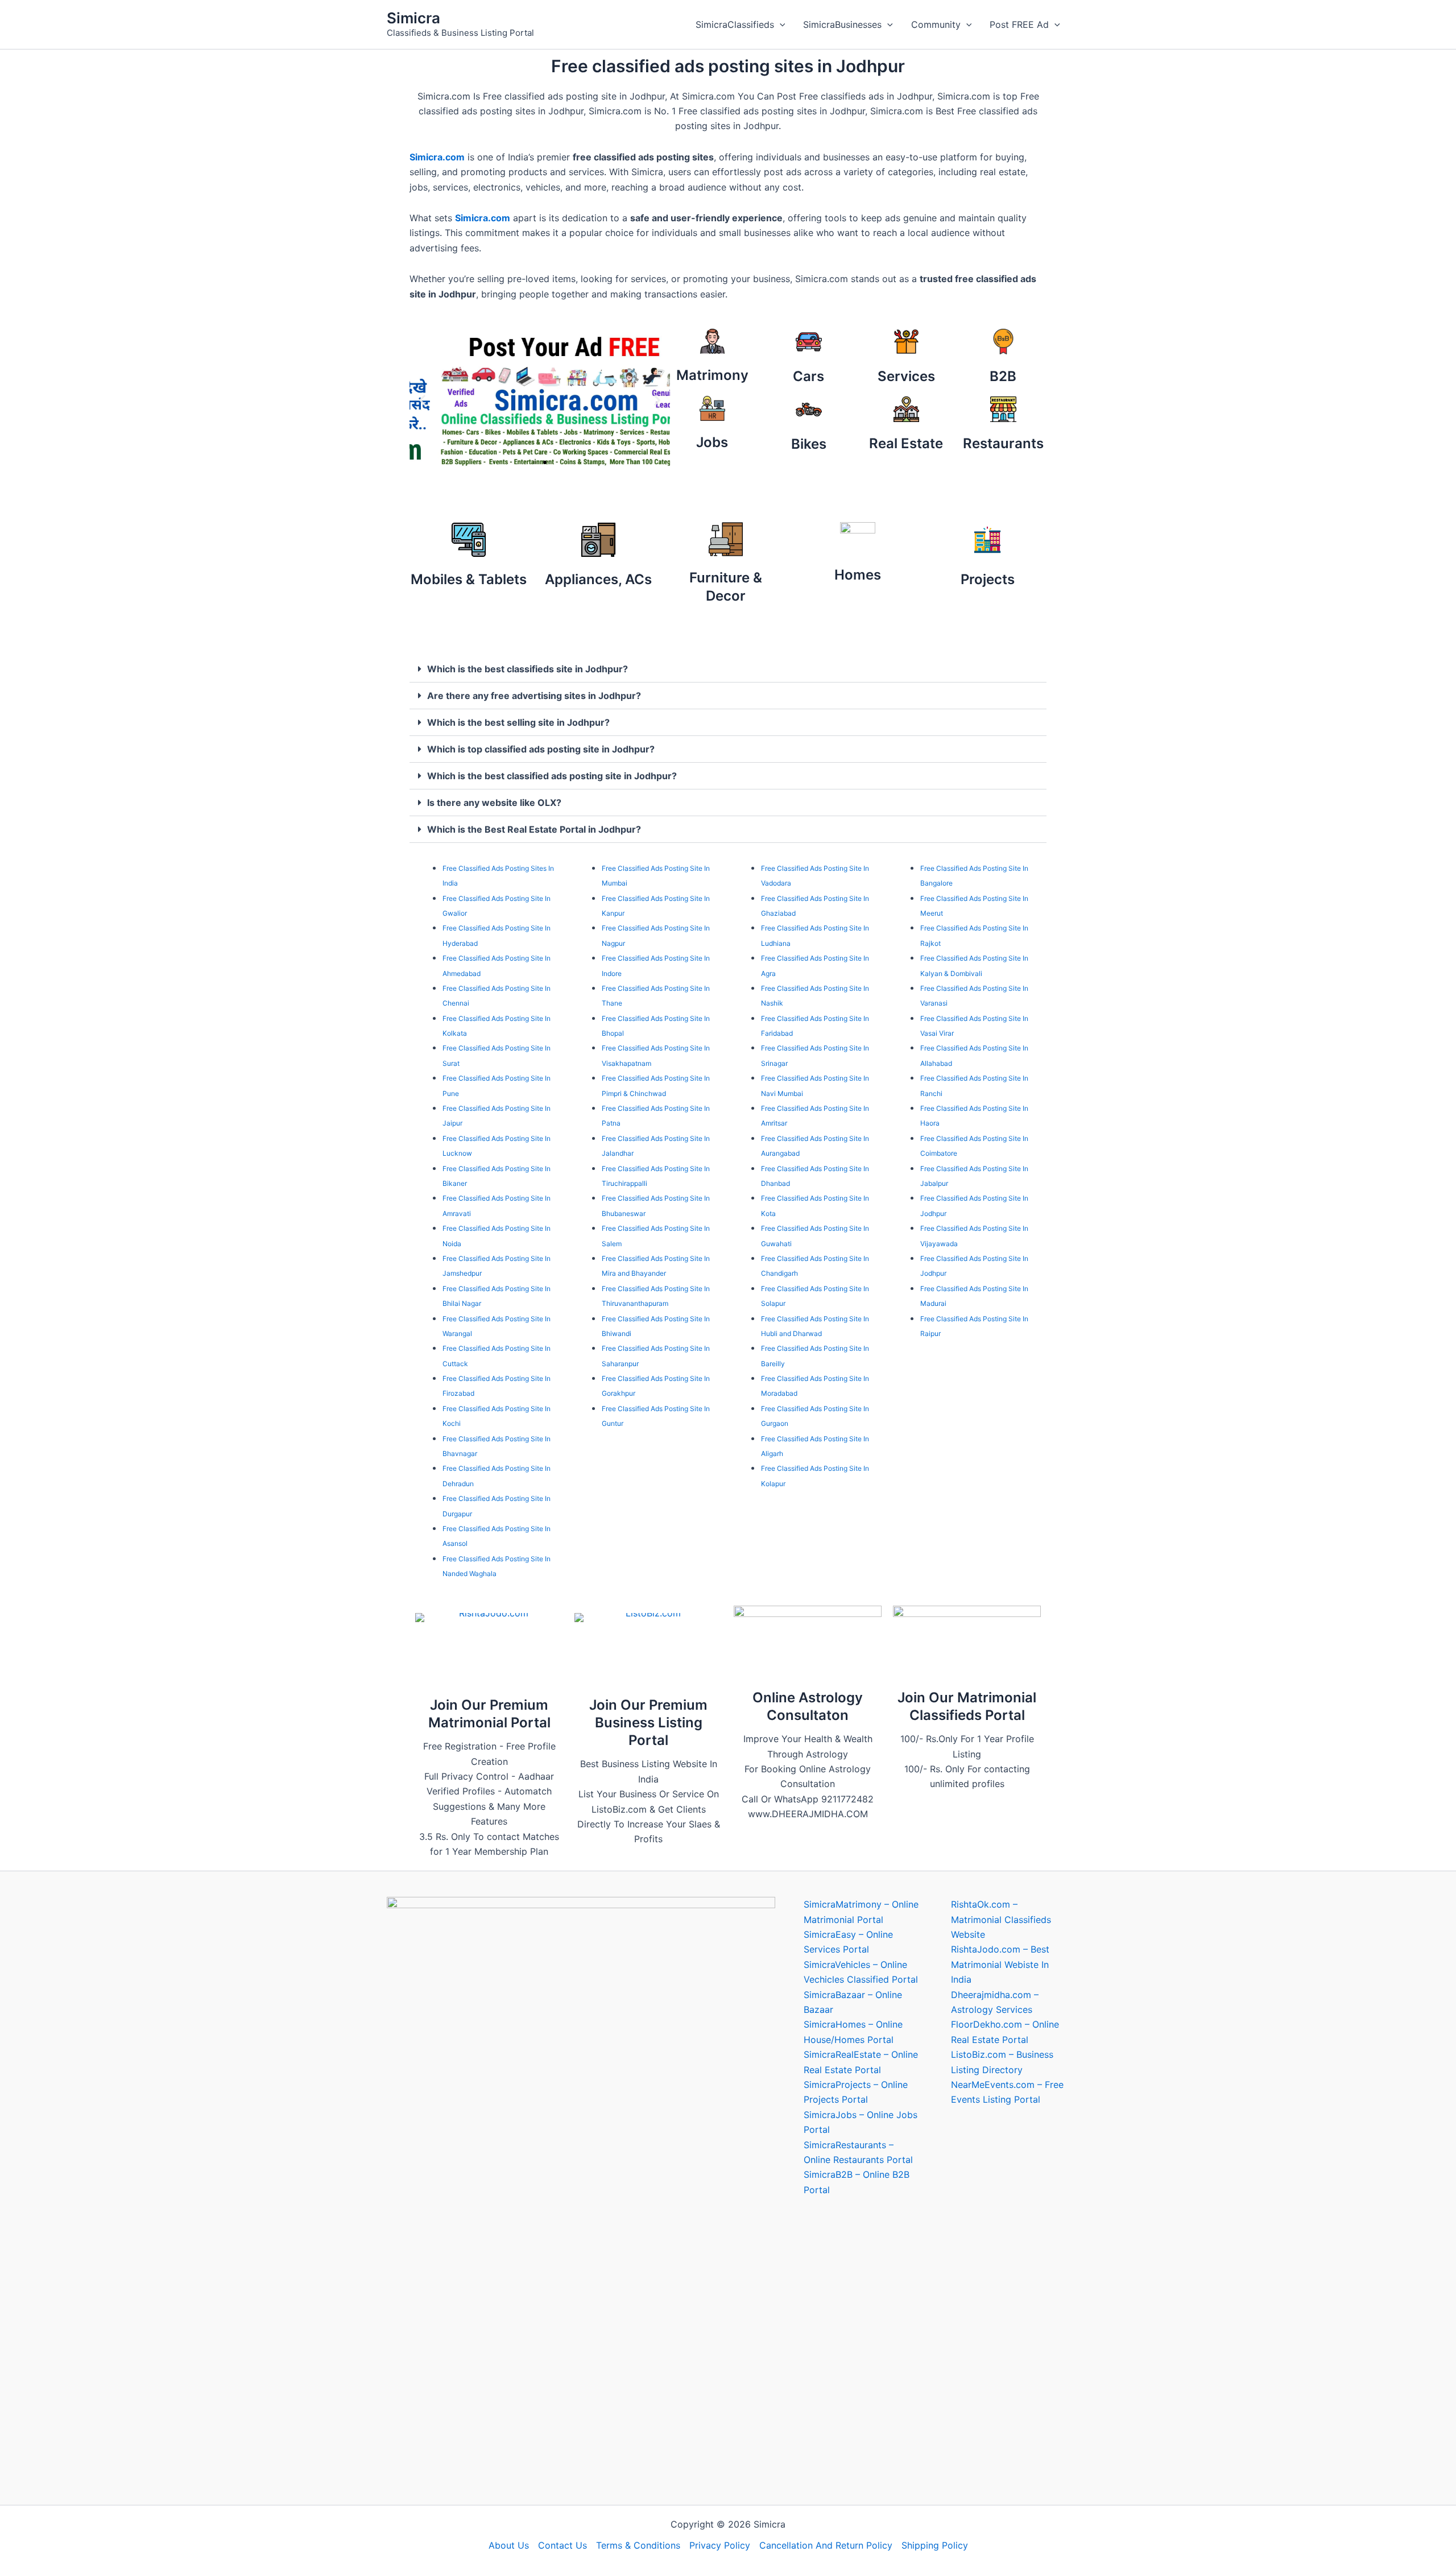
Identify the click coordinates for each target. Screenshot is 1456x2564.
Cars (808, 376)
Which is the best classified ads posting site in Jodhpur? (552, 776)
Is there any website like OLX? (494, 803)
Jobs (712, 442)
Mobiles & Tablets (469, 579)
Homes (858, 575)
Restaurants (1003, 443)
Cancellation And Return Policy (826, 2545)
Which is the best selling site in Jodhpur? (518, 722)
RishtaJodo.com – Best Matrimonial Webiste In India (1000, 1964)
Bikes (809, 444)
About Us (509, 2545)
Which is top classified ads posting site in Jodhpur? (541, 749)
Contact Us (562, 2545)
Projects (988, 579)
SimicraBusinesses (842, 24)
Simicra (413, 18)
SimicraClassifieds (735, 24)
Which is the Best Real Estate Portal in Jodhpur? (534, 829)
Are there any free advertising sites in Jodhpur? (534, 696)
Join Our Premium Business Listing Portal (648, 1723)
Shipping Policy (935, 2545)
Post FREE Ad (1019, 24)
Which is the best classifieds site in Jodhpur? (528, 669)
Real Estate (906, 443)
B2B (1003, 376)
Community (936, 24)
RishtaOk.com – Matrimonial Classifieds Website (1001, 1919)
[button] (780, 24)
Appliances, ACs (598, 579)
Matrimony (712, 375)
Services (906, 376)
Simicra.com (437, 157)
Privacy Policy (720, 2545)
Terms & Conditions (638, 2545)
